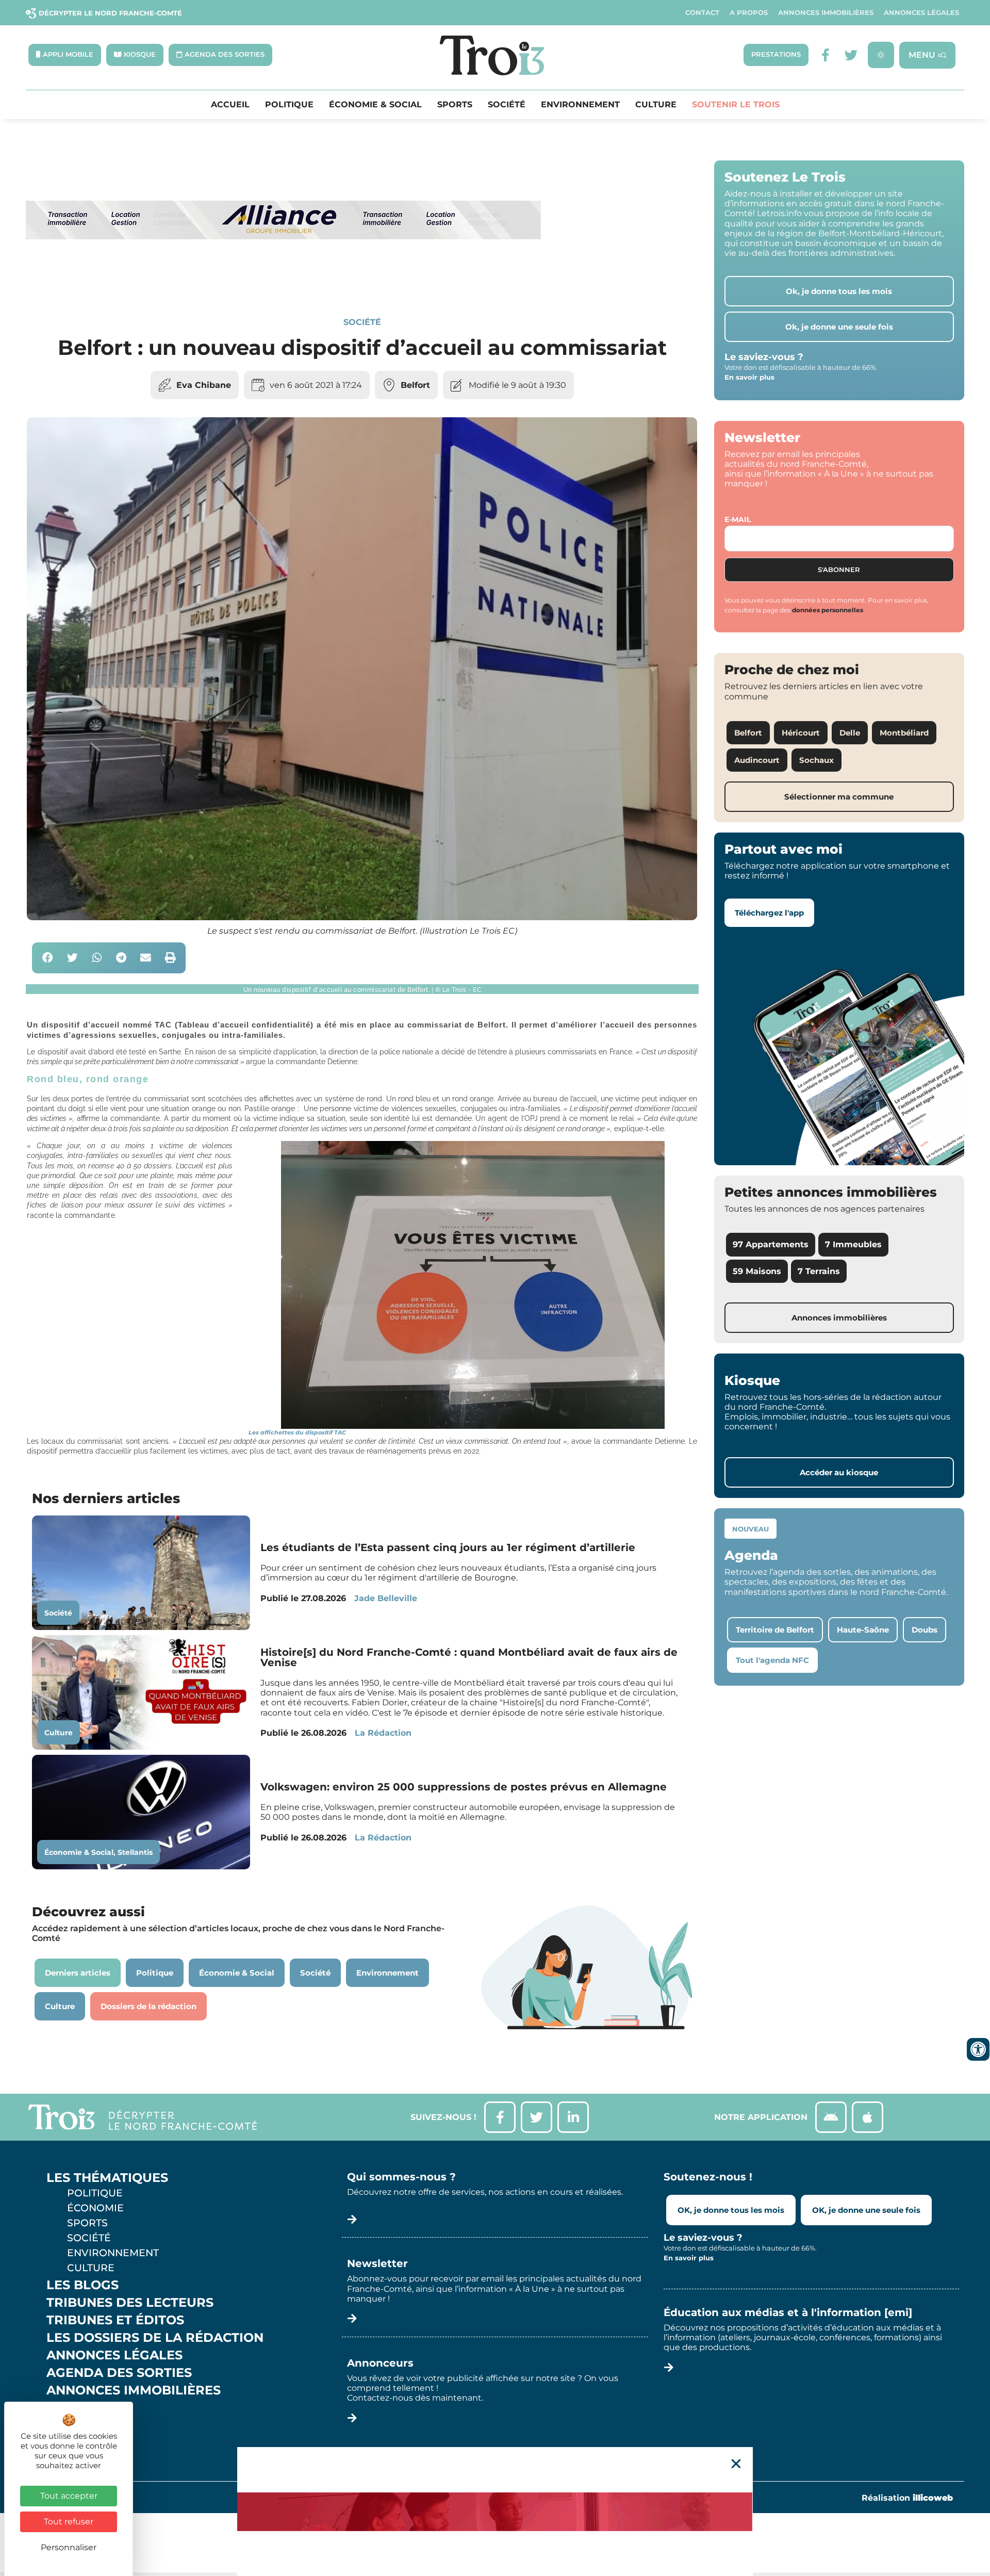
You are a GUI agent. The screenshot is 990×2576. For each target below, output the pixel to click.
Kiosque (76, 2408)
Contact (702, 13)
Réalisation (907, 2498)
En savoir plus (749, 377)
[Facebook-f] (825, 55)
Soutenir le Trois (736, 105)
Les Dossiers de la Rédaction (155, 2338)
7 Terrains (819, 1271)
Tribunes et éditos (115, 2320)
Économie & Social (375, 105)
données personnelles (828, 610)
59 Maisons (757, 1271)
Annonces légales (921, 13)
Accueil (230, 105)
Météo (70, 2425)
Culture (656, 105)
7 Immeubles (853, 1244)
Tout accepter (69, 2496)
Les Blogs (82, 2285)
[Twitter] (851, 55)
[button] (48, 958)
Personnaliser (69, 2547)
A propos (749, 13)
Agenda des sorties (119, 2373)
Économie (95, 2208)
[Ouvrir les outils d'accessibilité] (978, 2049)
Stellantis (135, 1852)
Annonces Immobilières (826, 13)
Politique (289, 105)
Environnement (580, 105)
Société (507, 105)
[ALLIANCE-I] (284, 281)
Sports (455, 105)
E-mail (738, 519)
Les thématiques (107, 2178)
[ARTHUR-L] (495, 2512)
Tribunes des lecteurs (130, 2303)
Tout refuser (69, 2522)
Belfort (415, 385)
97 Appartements (771, 1244)
